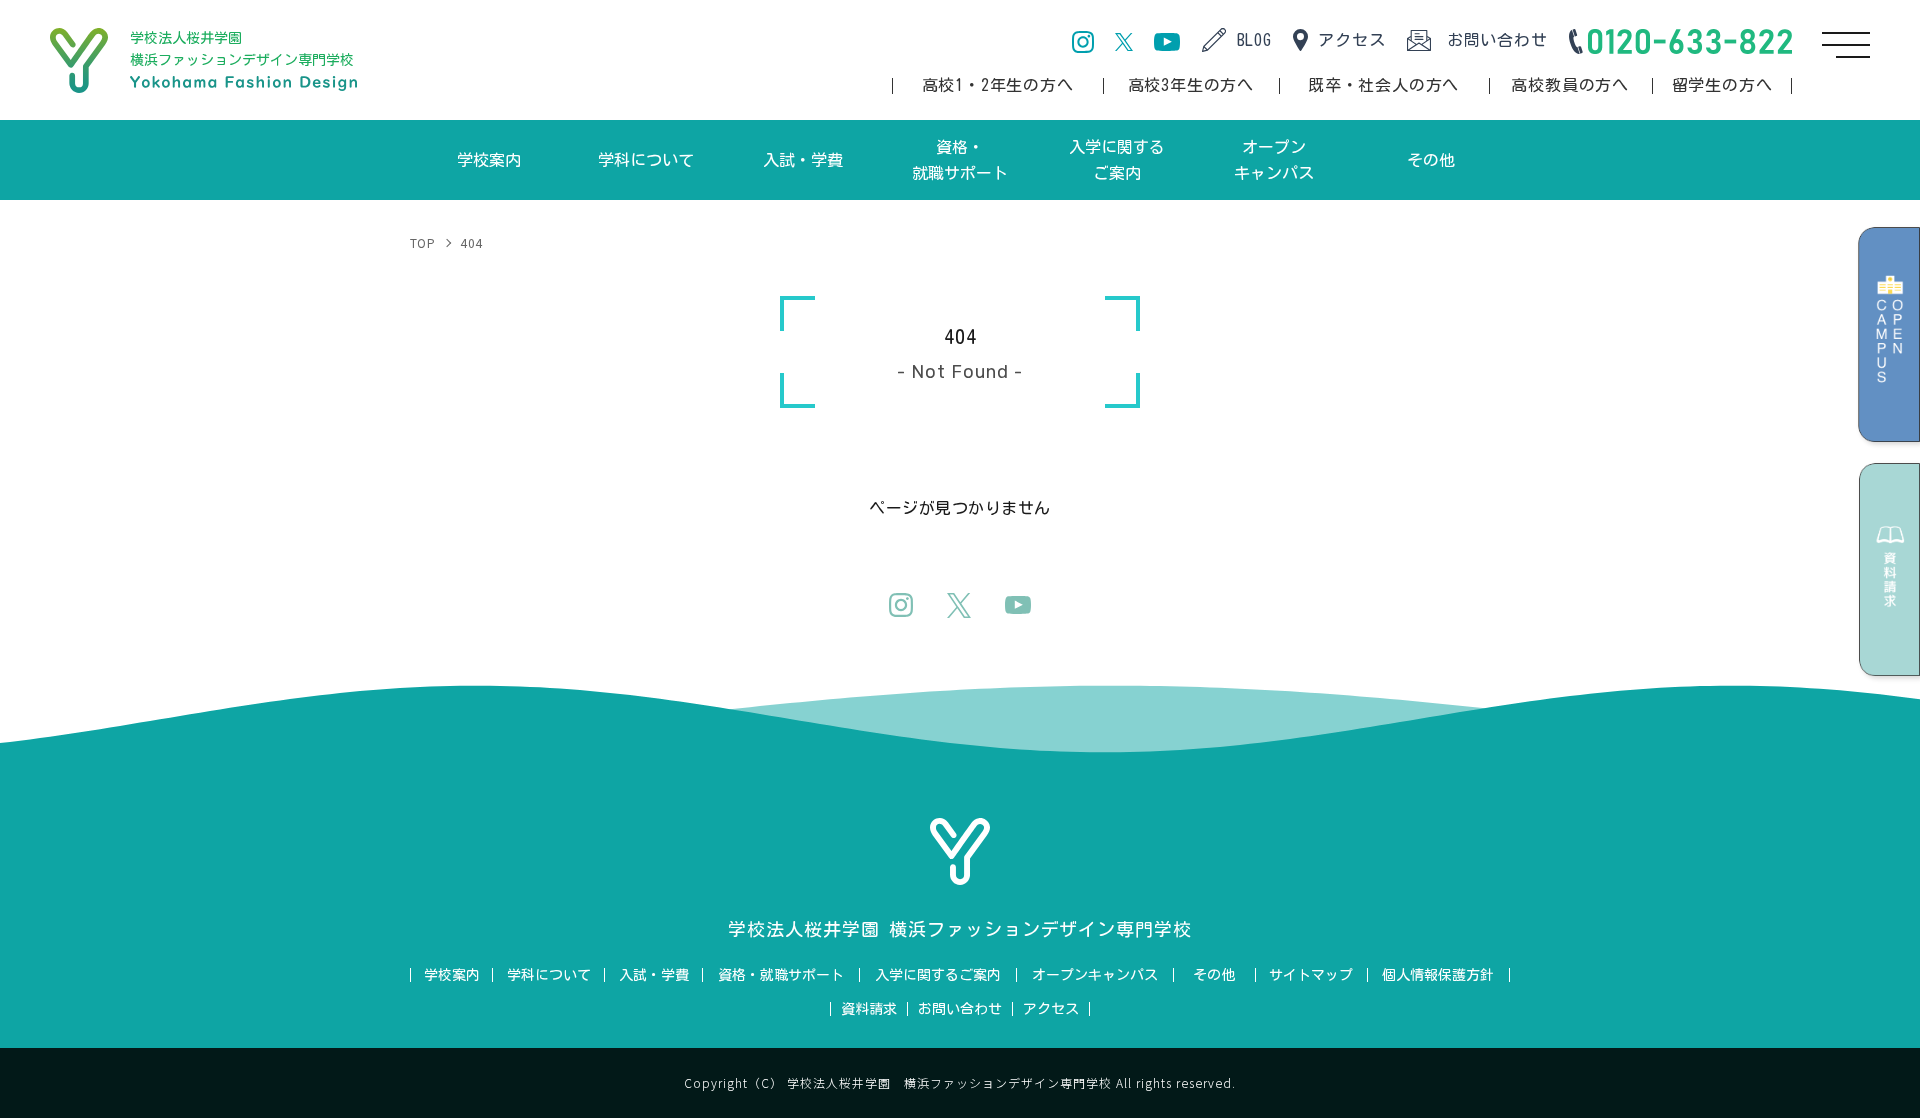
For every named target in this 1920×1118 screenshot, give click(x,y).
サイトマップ (1311, 975)
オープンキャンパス (1095, 975)
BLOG (1254, 40)
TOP (422, 242)
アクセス (1351, 40)
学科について (549, 975)
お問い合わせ (1497, 40)
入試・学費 (654, 975)
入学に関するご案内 (938, 975)
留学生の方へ (1722, 85)
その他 (1214, 975)
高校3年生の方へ (1191, 85)
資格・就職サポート (781, 975)
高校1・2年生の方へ (998, 85)
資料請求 (869, 1009)
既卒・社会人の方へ (1383, 85)
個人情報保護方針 (1438, 975)
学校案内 (452, 975)
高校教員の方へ (1570, 85)
